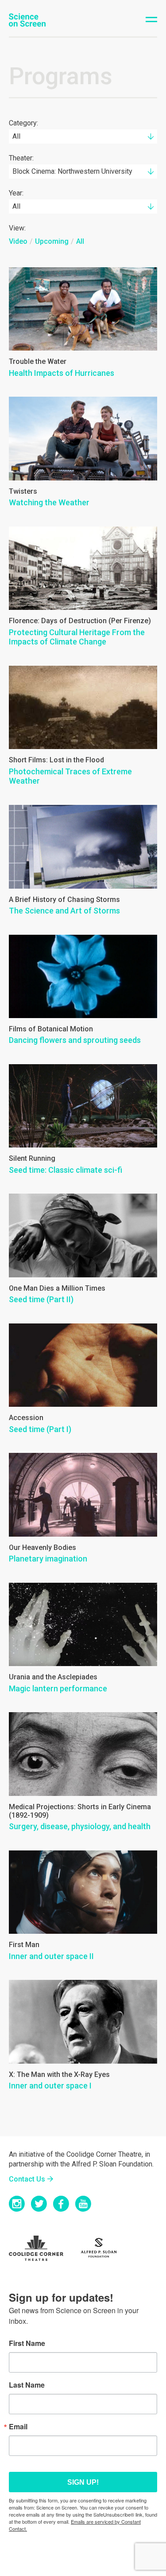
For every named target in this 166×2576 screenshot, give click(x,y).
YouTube (83, 2204)
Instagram (17, 2204)
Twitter (39, 2204)
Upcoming (52, 241)
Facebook (61, 2204)
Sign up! (83, 2482)
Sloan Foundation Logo (104, 2248)
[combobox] (83, 137)
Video (18, 241)
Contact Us (27, 2179)
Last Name (27, 2385)
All (80, 241)
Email (18, 2427)
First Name (27, 2343)
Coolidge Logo (42, 2248)
